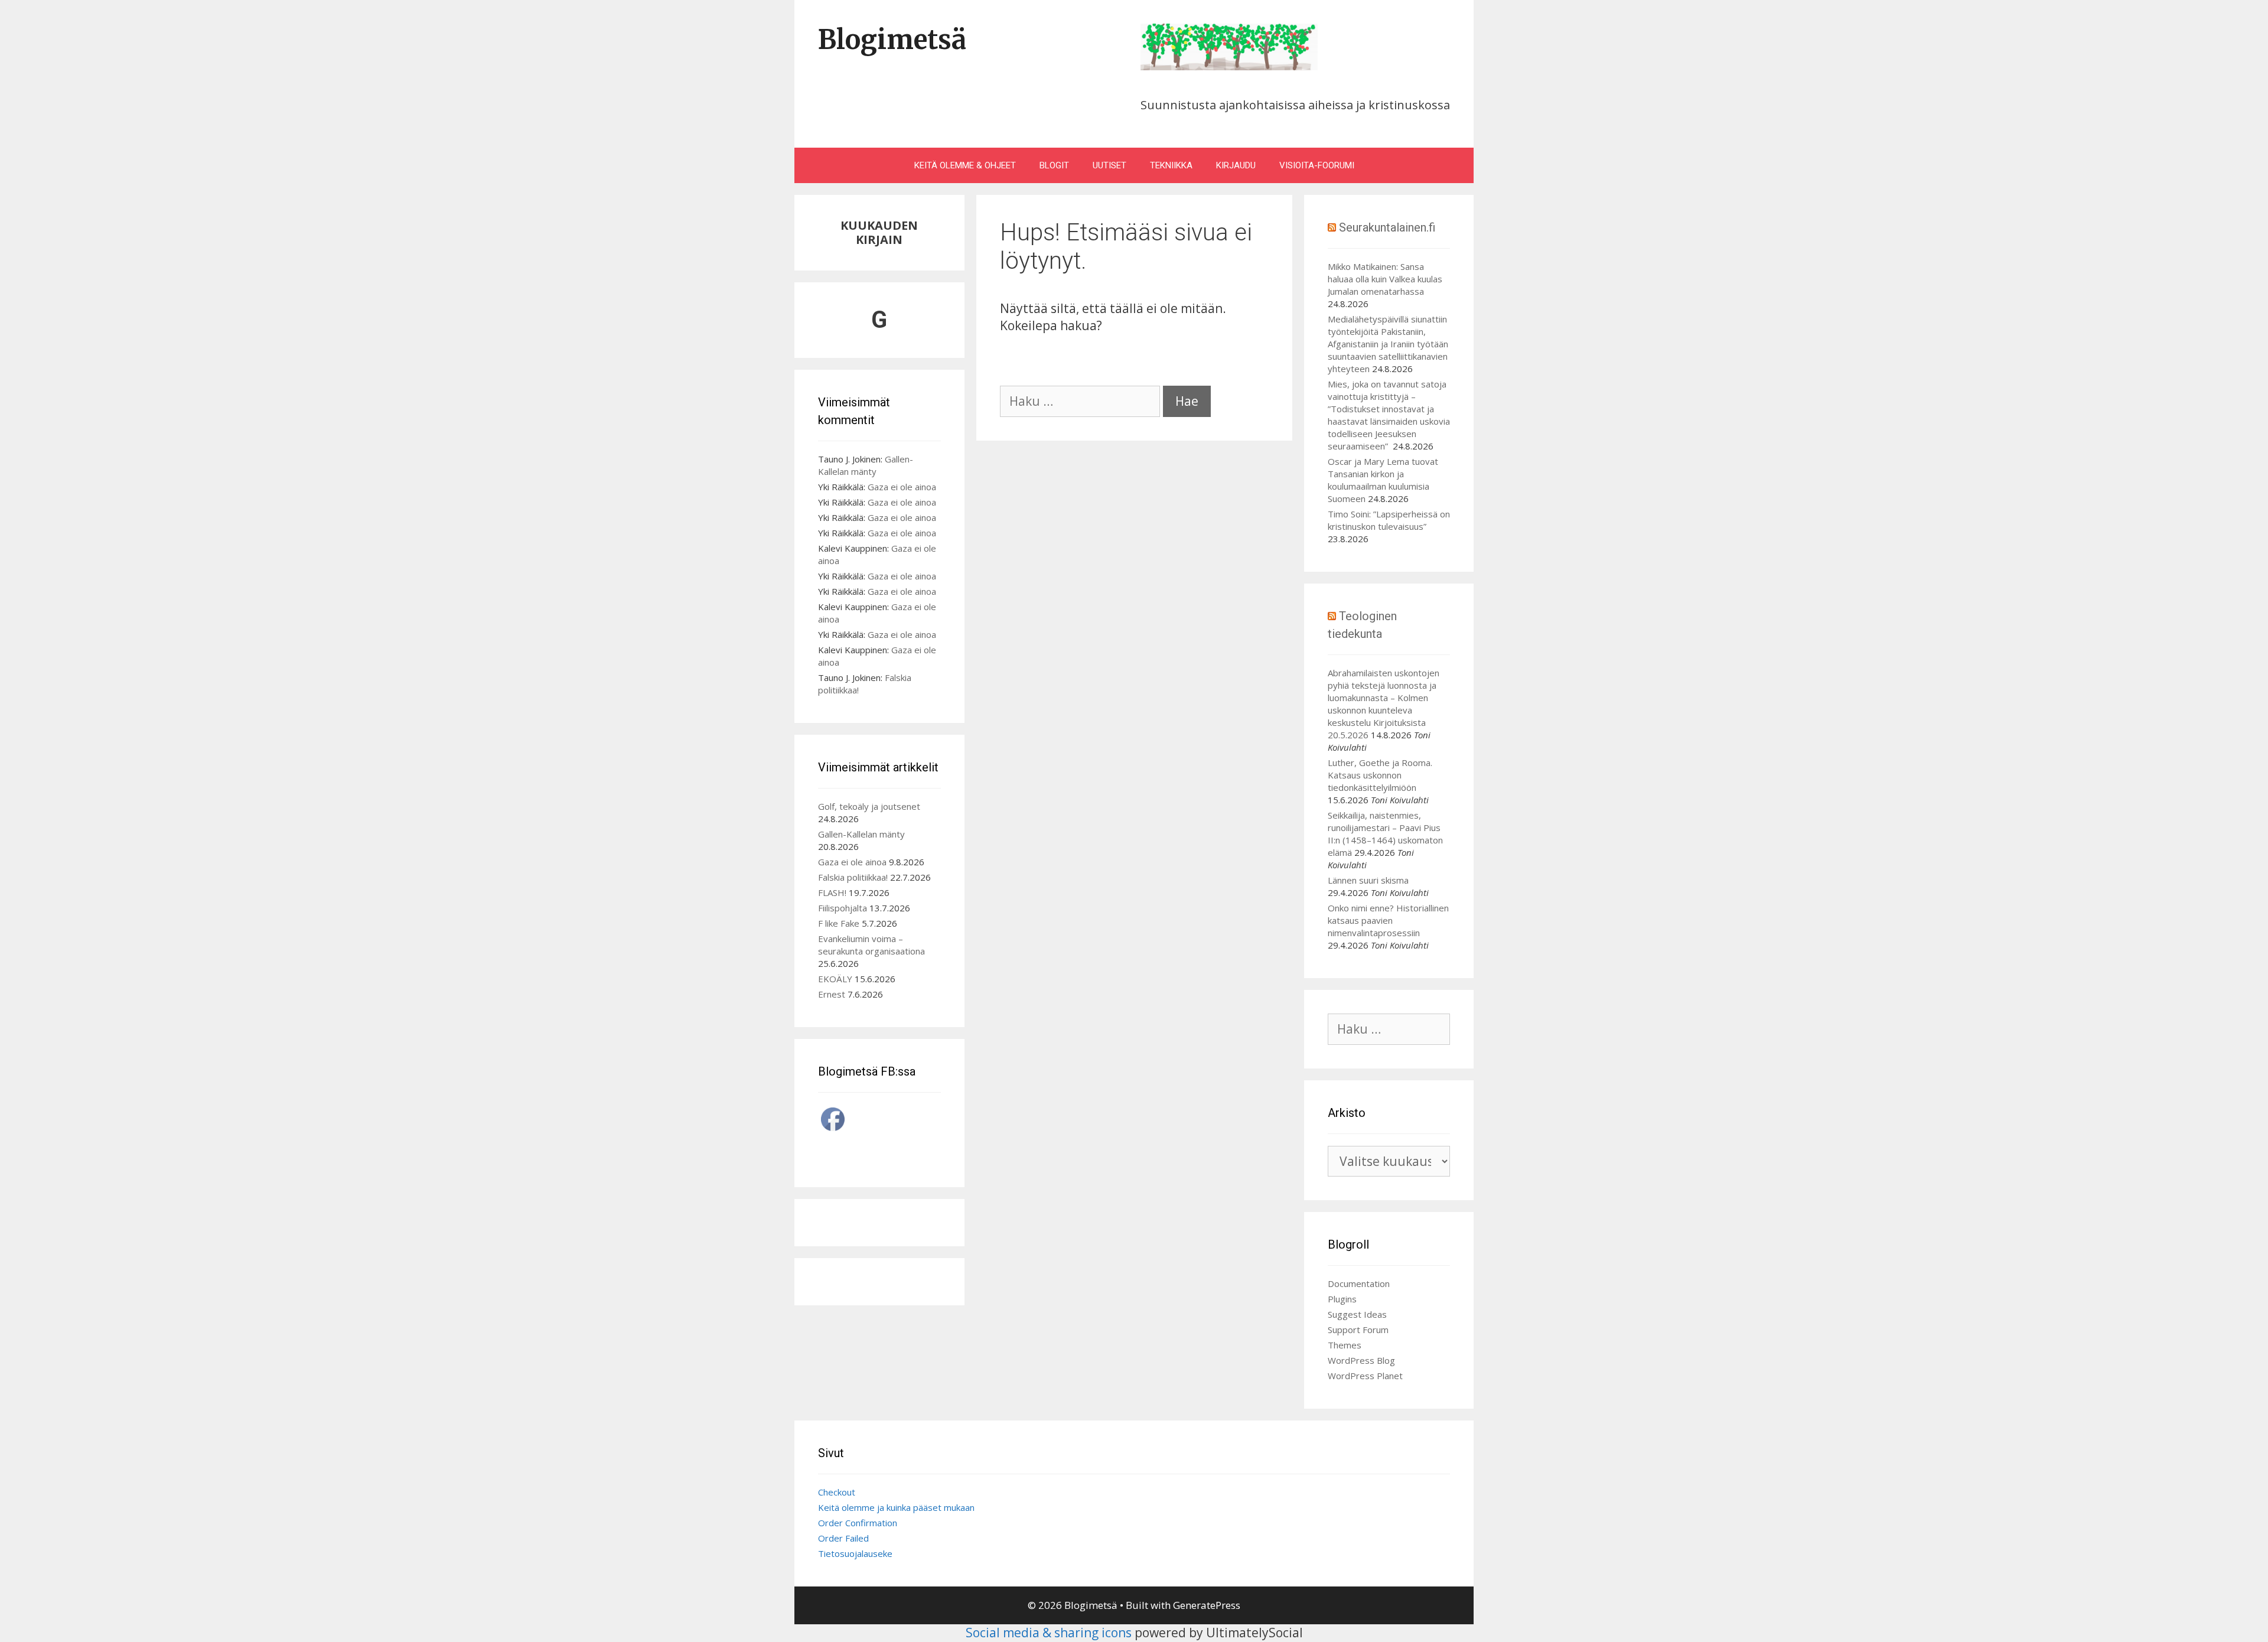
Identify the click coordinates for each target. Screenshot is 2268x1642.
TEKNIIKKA (1171, 165)
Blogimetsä (892, 40)
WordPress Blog (1361, 1360)
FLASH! (832, 892)
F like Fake (839, 923)
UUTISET (1109, 165)
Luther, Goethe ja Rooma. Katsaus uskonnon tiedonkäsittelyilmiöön (1380, 775)
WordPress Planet (1365, 1376)
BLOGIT (1054, 165)
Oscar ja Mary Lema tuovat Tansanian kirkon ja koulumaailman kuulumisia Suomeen (1383, 480)
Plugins (1342, 1299)
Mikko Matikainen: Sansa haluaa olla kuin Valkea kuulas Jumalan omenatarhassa (1385, 279)
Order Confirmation (858, 1523)
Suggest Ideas (1357, 1314)
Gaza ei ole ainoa (902, 487)
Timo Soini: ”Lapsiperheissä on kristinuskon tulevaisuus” (1389, 520)
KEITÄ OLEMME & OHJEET (965, 165)
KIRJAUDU (1236, 165)
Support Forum (1358, 1330)
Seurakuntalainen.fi (1387, 227)
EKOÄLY (835, 979)
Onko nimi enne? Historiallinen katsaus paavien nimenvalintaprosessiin (1388, 920)
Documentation (1359, 1283)
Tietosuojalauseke (855, 1553)
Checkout (837, 1492)
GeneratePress (1207, 1605)
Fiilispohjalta (843, 908)
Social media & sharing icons (1050, 1633)
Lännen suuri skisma (1368, 880)
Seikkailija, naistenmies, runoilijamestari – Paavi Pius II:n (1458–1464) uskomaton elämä (1385, 834)
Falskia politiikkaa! (853, 877)
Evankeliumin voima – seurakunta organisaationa (871, 945)
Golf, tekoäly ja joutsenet (869, 806)
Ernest (832, 994)
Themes (1345, 1345)
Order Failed (843, 1538)
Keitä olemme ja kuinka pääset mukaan (896, 1507)
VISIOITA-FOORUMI (1317, 165)
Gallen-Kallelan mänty (866, 465)
